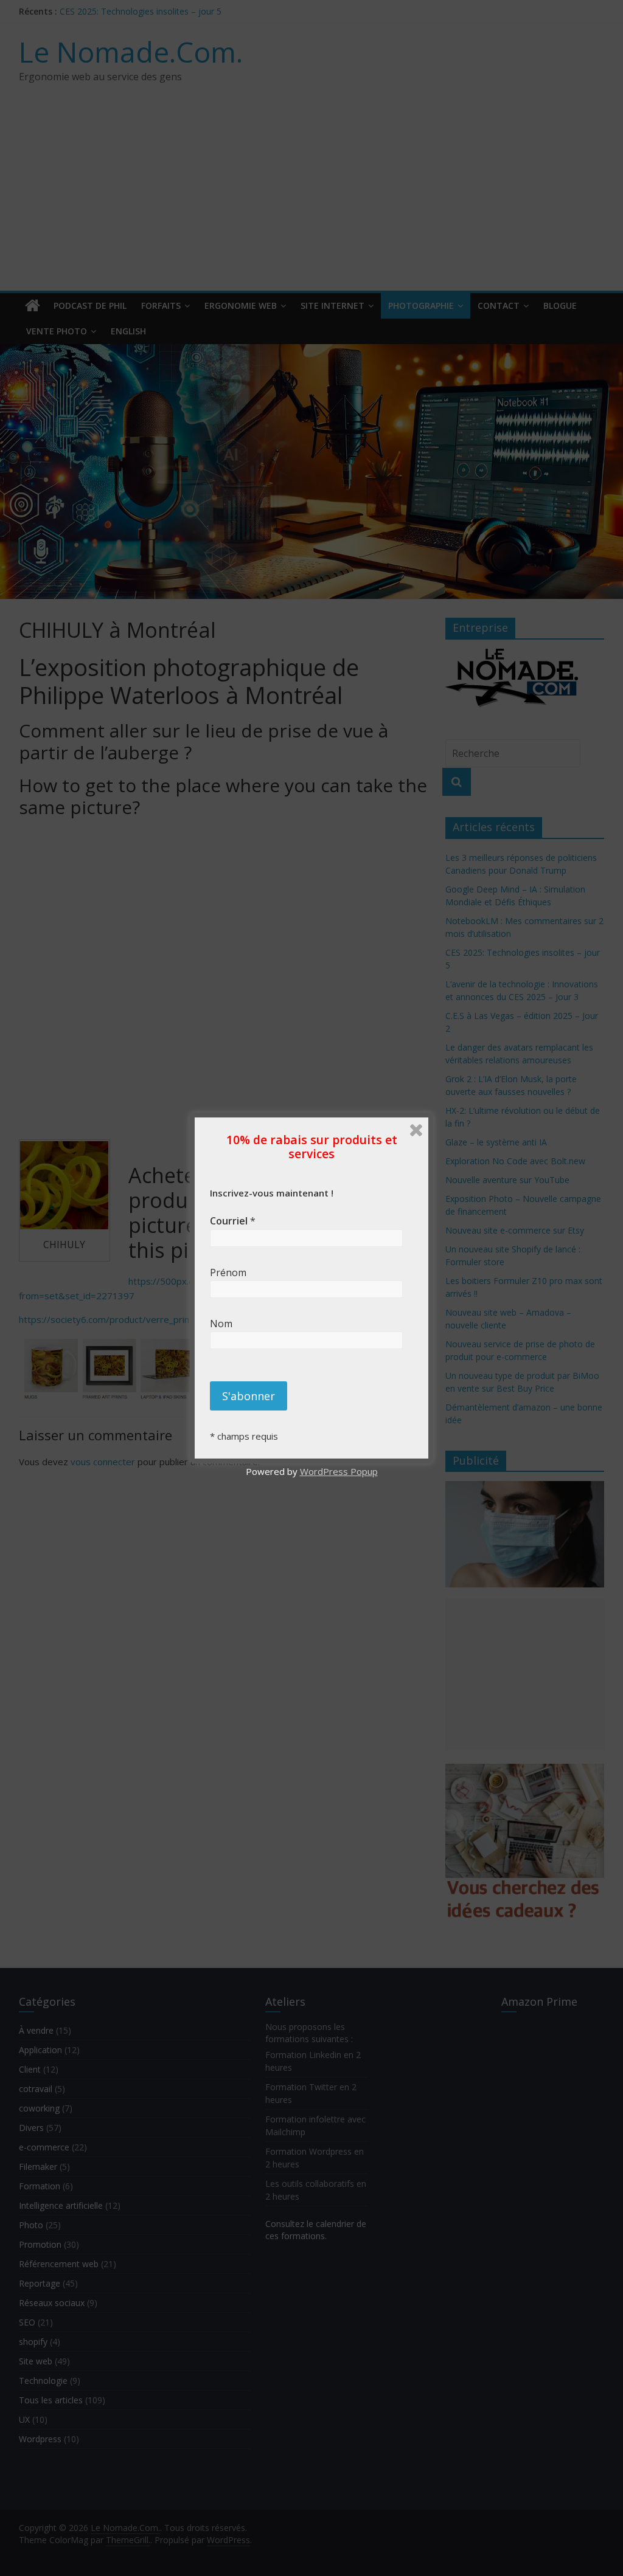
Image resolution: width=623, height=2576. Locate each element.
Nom (228, 1324)
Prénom (231, 1272)
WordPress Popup (339, 1471)
